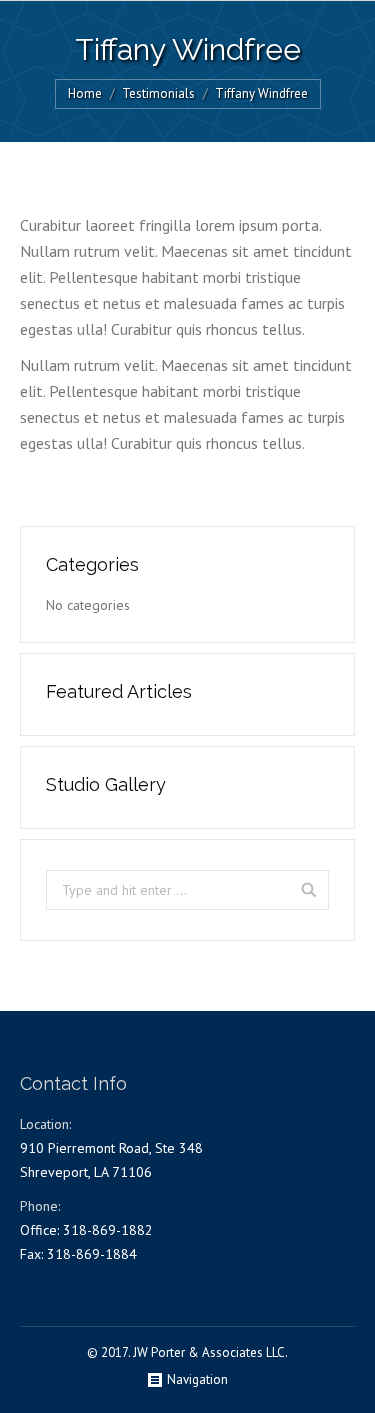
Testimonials (158, 93)
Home (85, 93)
